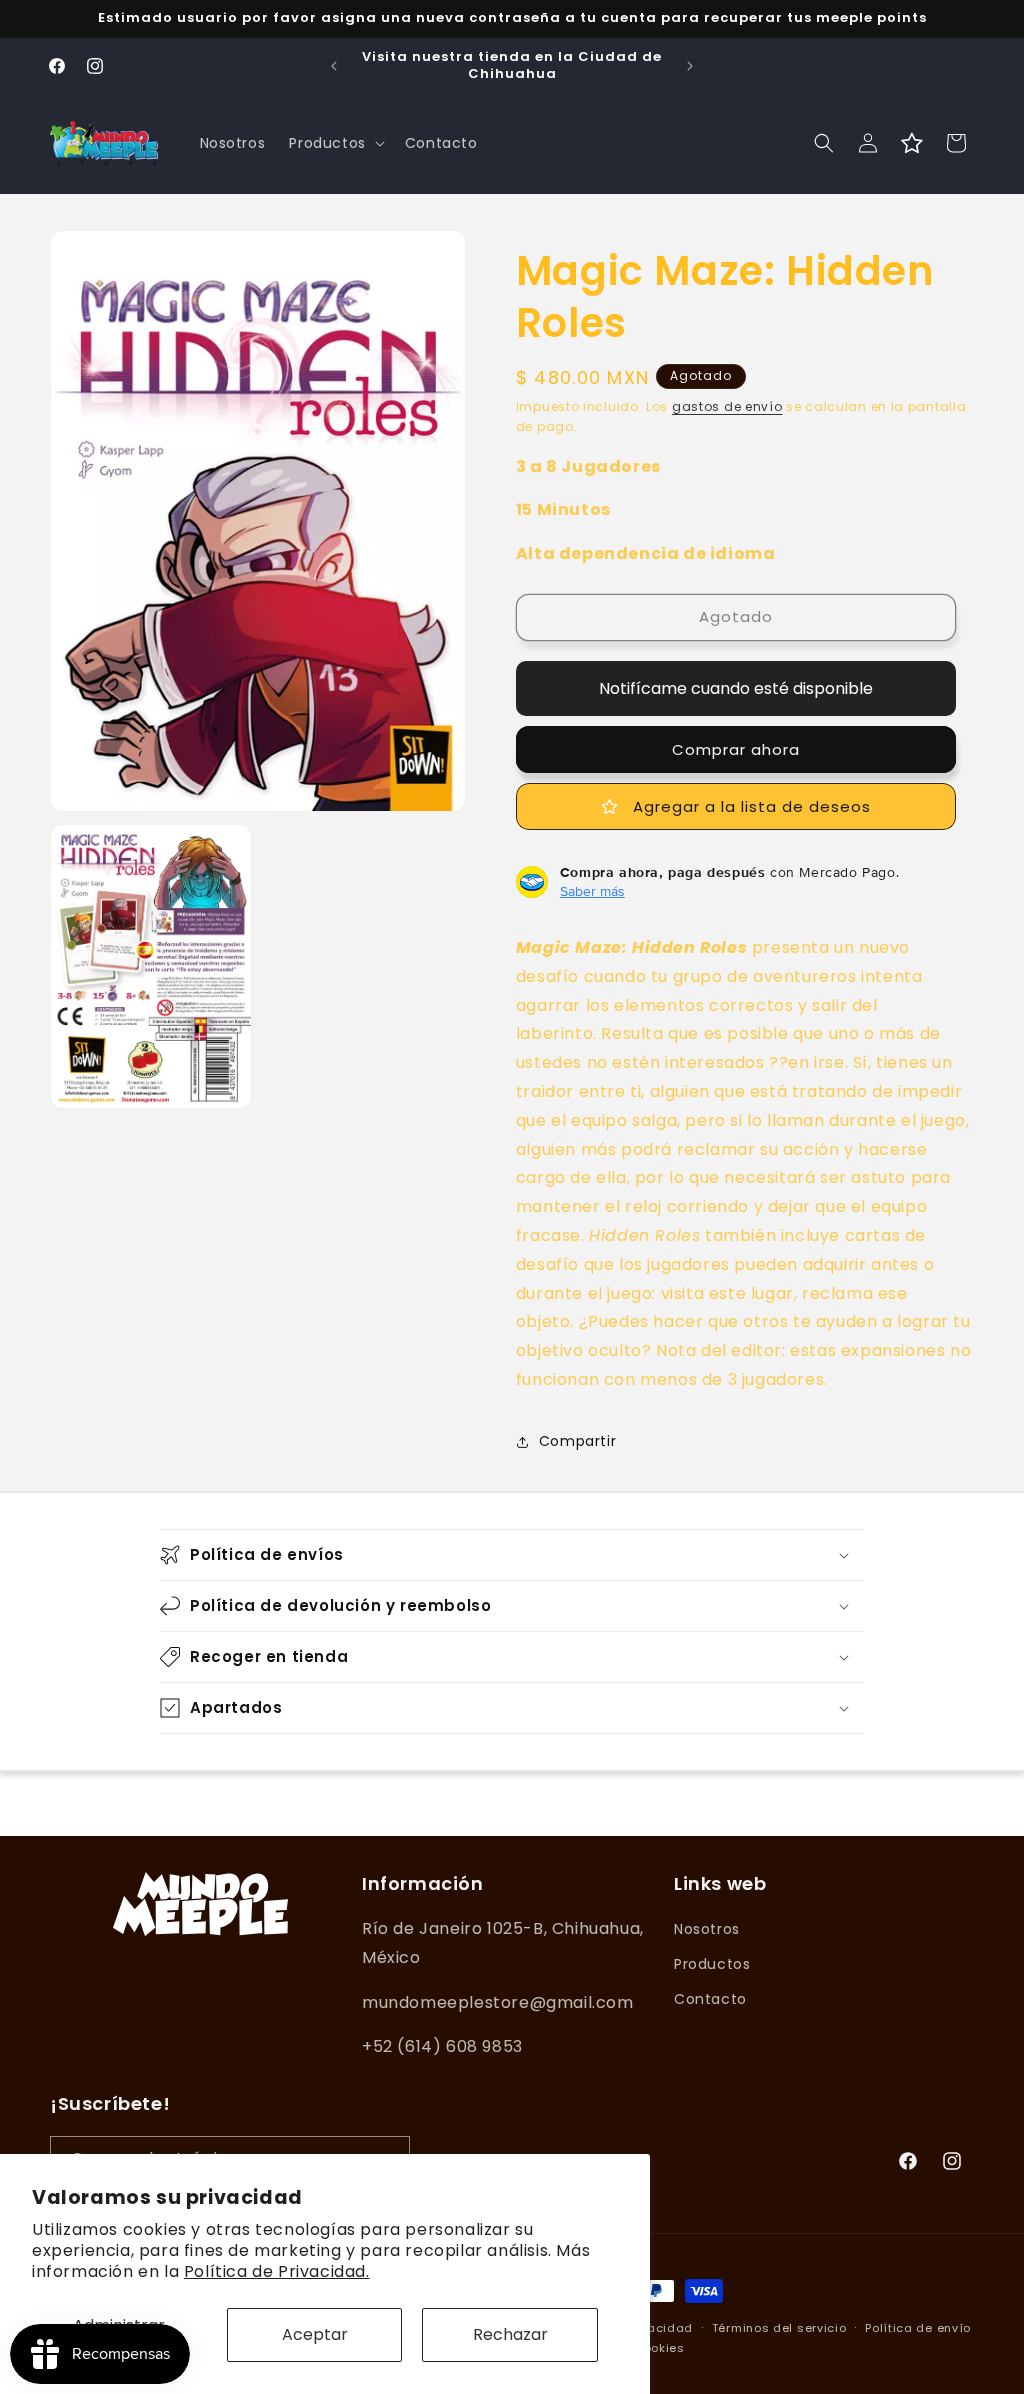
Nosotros (707, 1929)
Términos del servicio (779, 2328)
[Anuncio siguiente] (690, 66)
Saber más (592, 891)
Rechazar (510, 2334)
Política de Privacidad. (277, 2271)
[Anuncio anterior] (334, 66)
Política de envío (918, 2328)
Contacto (710, 1999)
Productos (712, 1964)
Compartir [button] (577, 1441)
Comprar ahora (736, 749)
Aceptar (315, 2334)
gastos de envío (727, 406)
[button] (334, 143)
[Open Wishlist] (912, 143)
